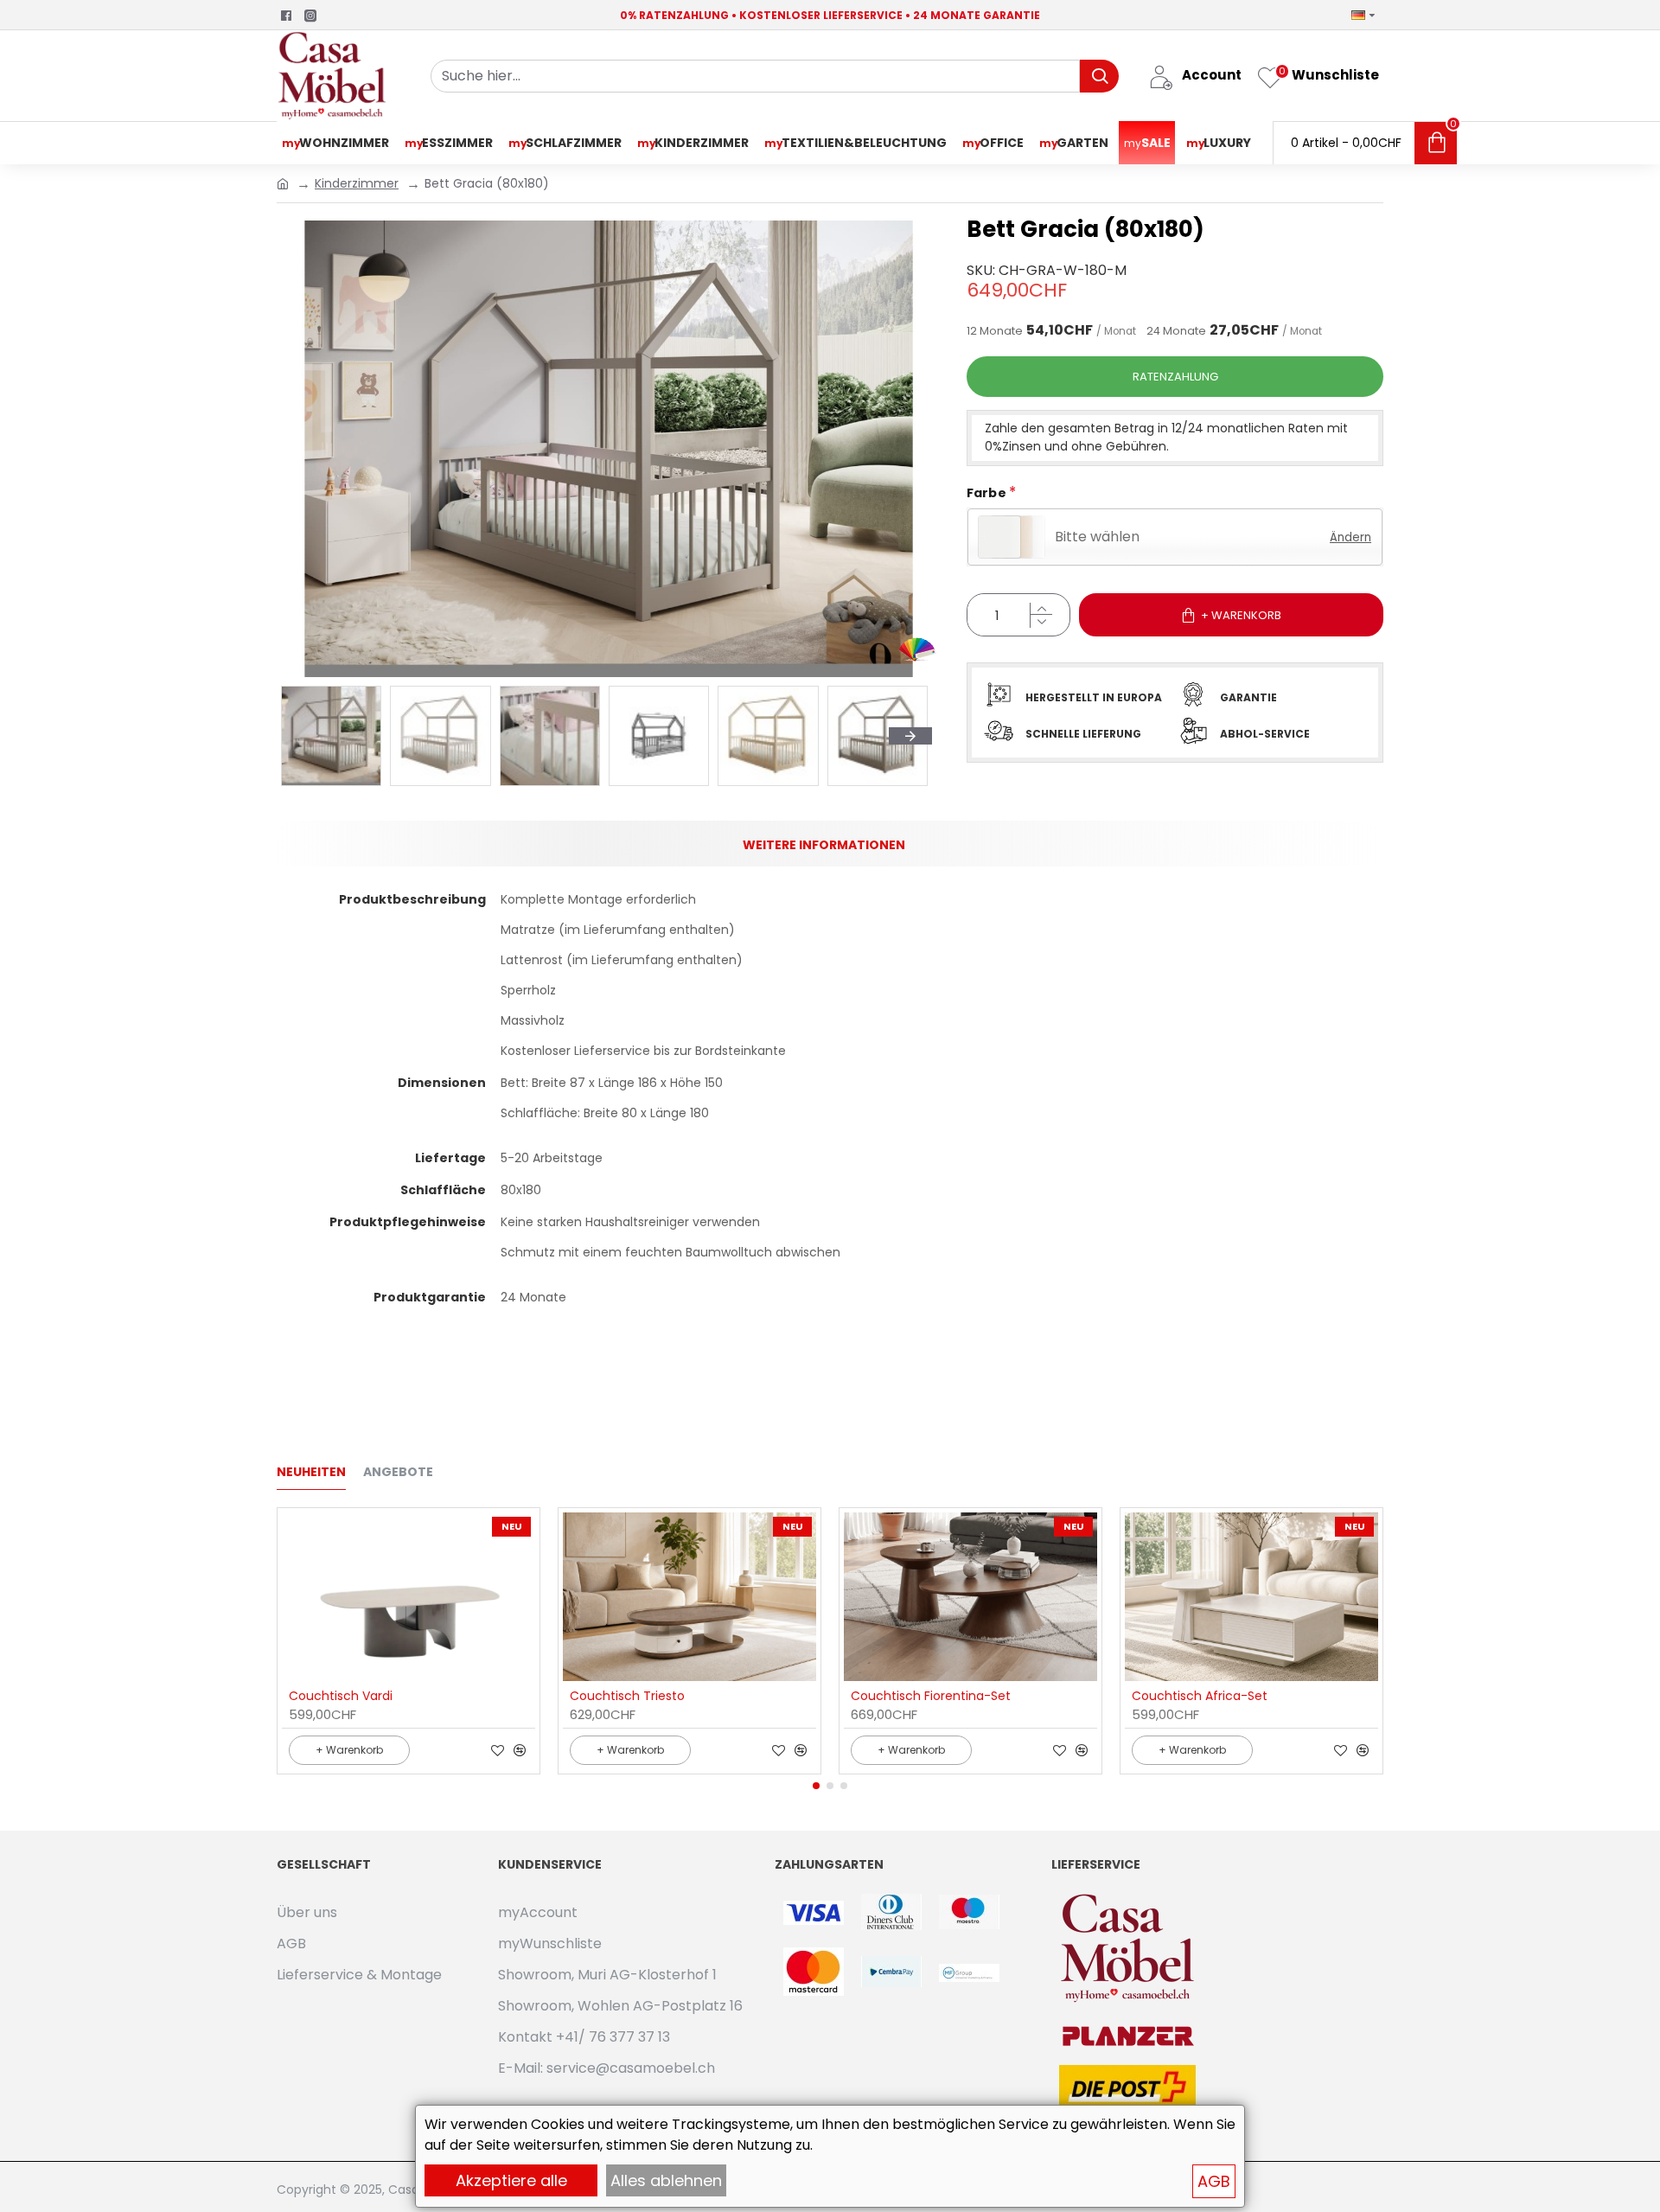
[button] (816, 1786)
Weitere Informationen (824, 845)
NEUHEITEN (311, 1473)
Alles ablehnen (666, 2180)
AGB (1214, 2181)
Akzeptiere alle (511, 2180)
